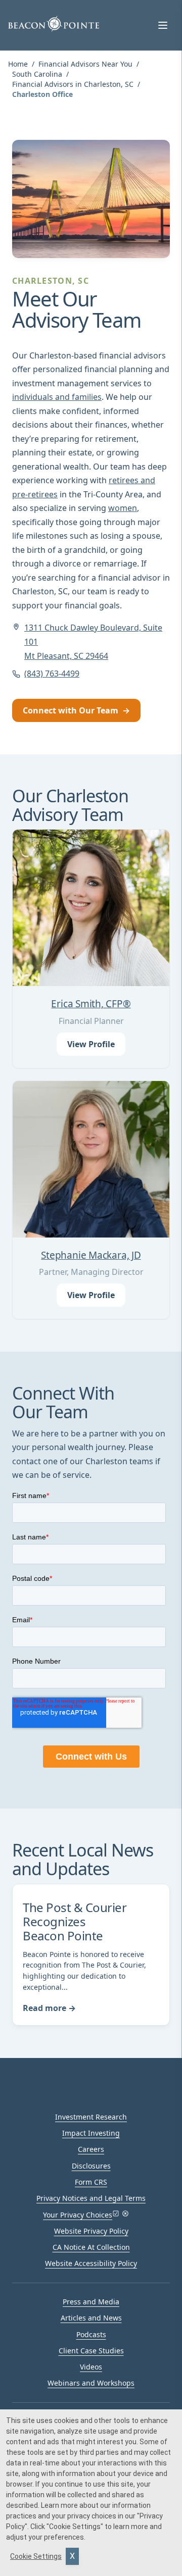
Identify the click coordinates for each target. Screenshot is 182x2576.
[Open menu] (163, 25)
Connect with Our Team (76, 710)
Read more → (49, 2008)
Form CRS (91, 2182)
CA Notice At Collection (91, 2247)
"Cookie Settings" (75, 2527)
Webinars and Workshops (91, 2383)
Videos (91, 2367)
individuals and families (57, 397)
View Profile (91, 1044)
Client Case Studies (91, 2351)
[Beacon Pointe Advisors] (54, 24)
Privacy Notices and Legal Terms (91, 2198)
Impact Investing (91, 2133)
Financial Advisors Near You (85, 64)
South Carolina (37, 74)
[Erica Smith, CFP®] (91, 908)
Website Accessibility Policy (91, 2263)
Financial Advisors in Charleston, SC (73, 84)
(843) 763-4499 (52, 674)
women (123, 508)
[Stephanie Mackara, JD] (91, 1159)
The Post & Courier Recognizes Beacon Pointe (75, 1921)
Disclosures (91, 2166)
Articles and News (91, 2318)
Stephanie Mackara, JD (91, 1255)
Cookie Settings (36, 2556)
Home (18, 64)
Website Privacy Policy (91, 2231)
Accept (72, 2556)
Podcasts (91, 2334)
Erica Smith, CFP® (91, 1004)
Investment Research (91, 2117)
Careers (91, 2149)
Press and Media (91, 2302)
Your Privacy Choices (78, 2215)
